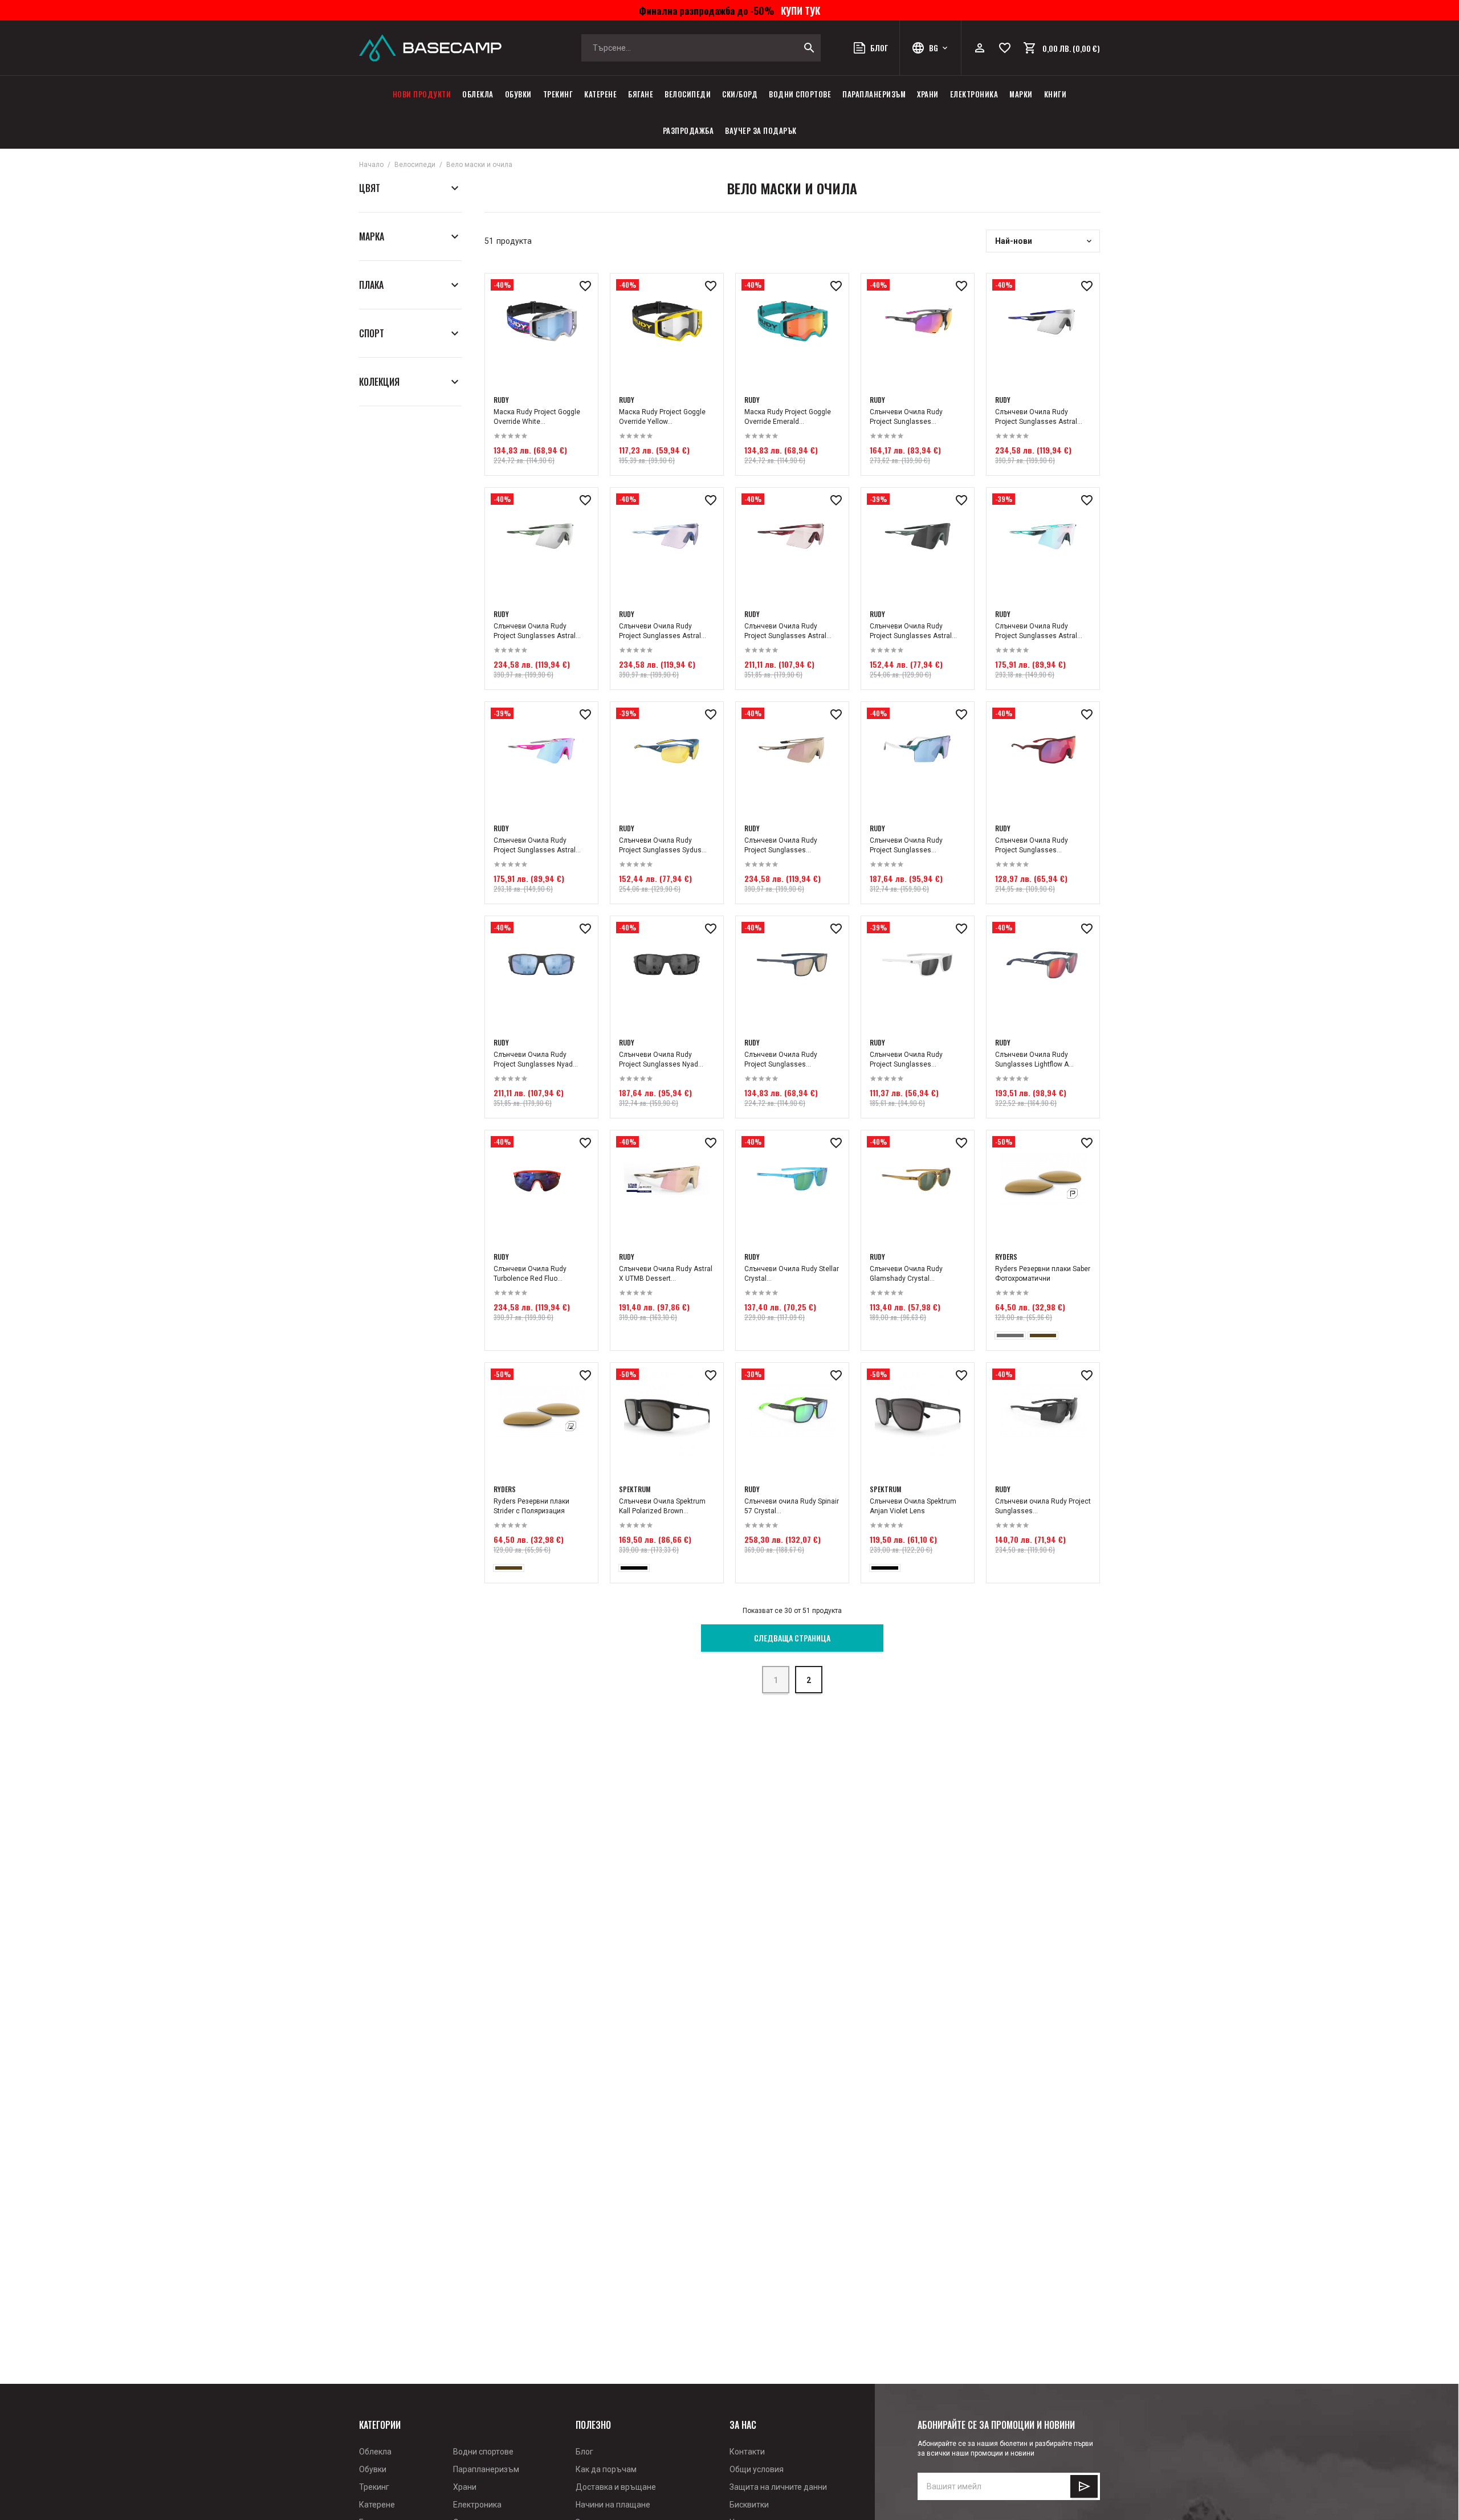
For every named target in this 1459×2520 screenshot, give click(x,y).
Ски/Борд (740, 94)
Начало (371, 165)
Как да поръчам (606, 2469)
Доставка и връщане (616, 2487)
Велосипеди (688, 94)
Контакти (747, 2452)
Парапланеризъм (874, 94)
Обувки (518, 94)
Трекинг (558, 94)
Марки (1021, 94)
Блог (584, 2452)
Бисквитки (749, 2505)
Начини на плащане (613, 2505)
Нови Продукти (422, 94)
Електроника (974, 94)
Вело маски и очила (479, 165)
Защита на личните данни (778, 2487)
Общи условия (757, 2469)
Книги (1055, 94)
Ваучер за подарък (761, 130)
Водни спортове (800, 94)
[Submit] (1084, 2486)
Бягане (641, 94)
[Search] (809, 48)
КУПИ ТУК (798, 10)
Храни (928, 94)
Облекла (478, 94)
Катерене (600, 94)
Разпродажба (688, 130)
